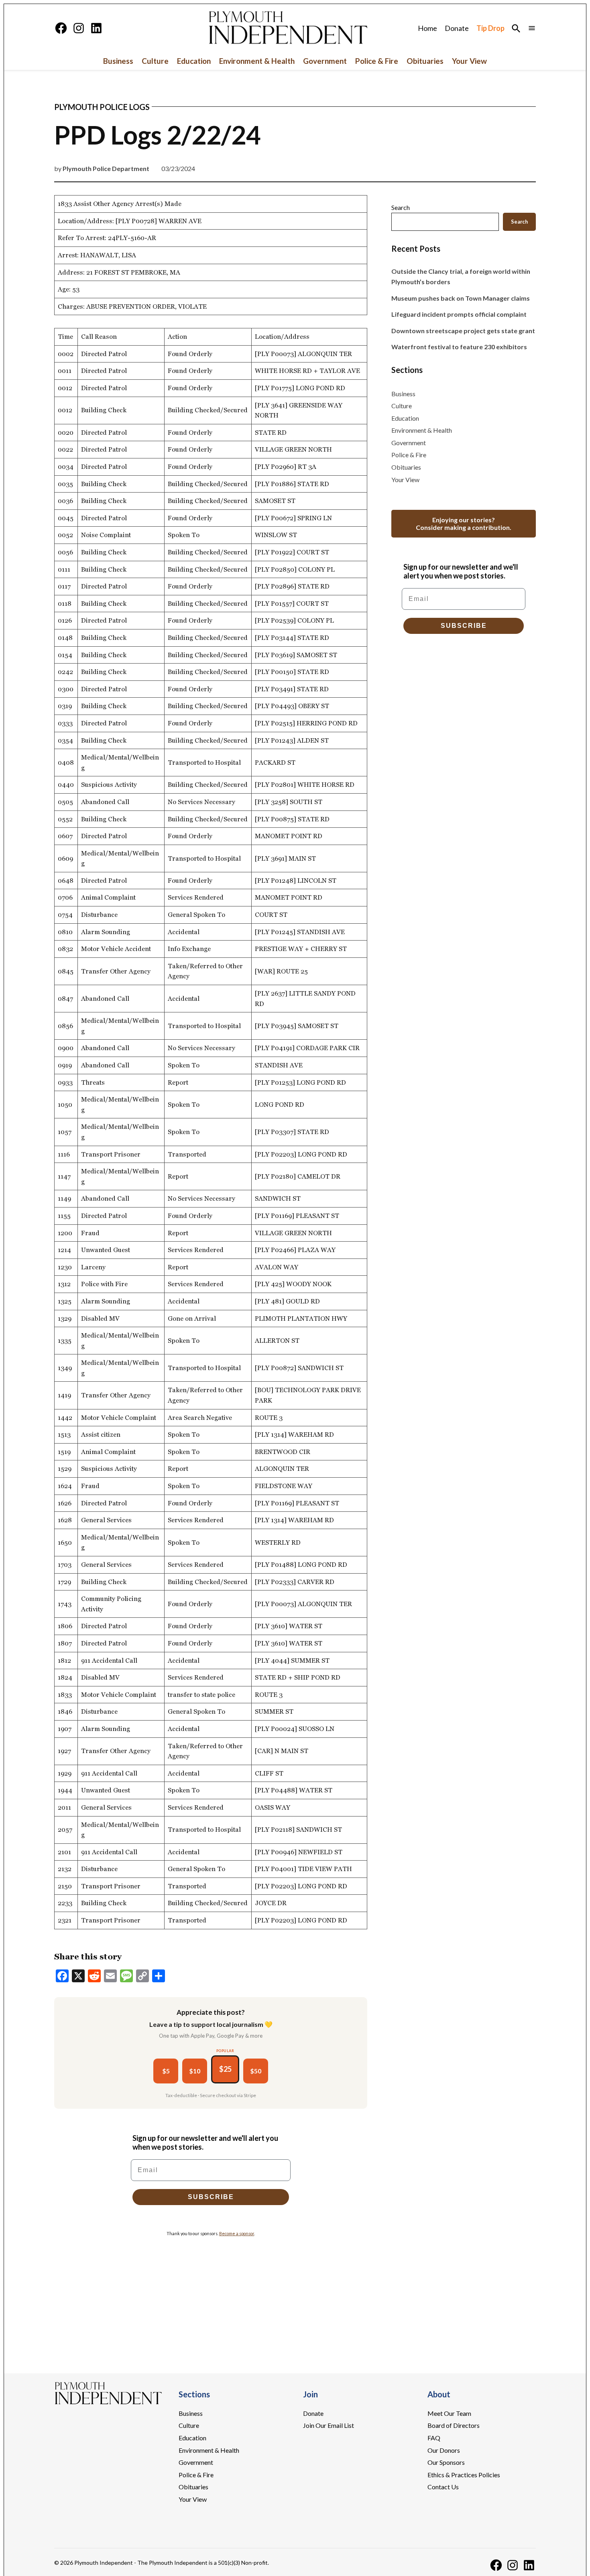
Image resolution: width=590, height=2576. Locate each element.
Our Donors (444, 2450)
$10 (195, 2071)
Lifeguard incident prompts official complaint (459, 314)
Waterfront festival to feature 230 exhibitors (459, 347)
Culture (155, 61)
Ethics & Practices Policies (464, 2475)
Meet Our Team (449, 2413)
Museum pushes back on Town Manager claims (461, 298)
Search (401, 207)
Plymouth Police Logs (102, 107)
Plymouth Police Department (106, 168)
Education (194, 61)
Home (427, 28)
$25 (225, 2069)
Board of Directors (454, 2425)
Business (118, 61)
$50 (256, 2071)
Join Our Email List (329, 2425)
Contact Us (443, 2487)
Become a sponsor (237, 2233)
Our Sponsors (446, 2462)
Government (325, 61)
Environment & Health (257, 61)
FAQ (434, 2438)
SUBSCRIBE (211, 2197)
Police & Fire (377, 61)
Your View (469, 61)
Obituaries (425, 61)
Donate (457, 28)
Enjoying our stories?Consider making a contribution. (464, 523)
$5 (166, 2071)
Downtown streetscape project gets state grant (463, 331)
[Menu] (532, 28)
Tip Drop (490, 28)
